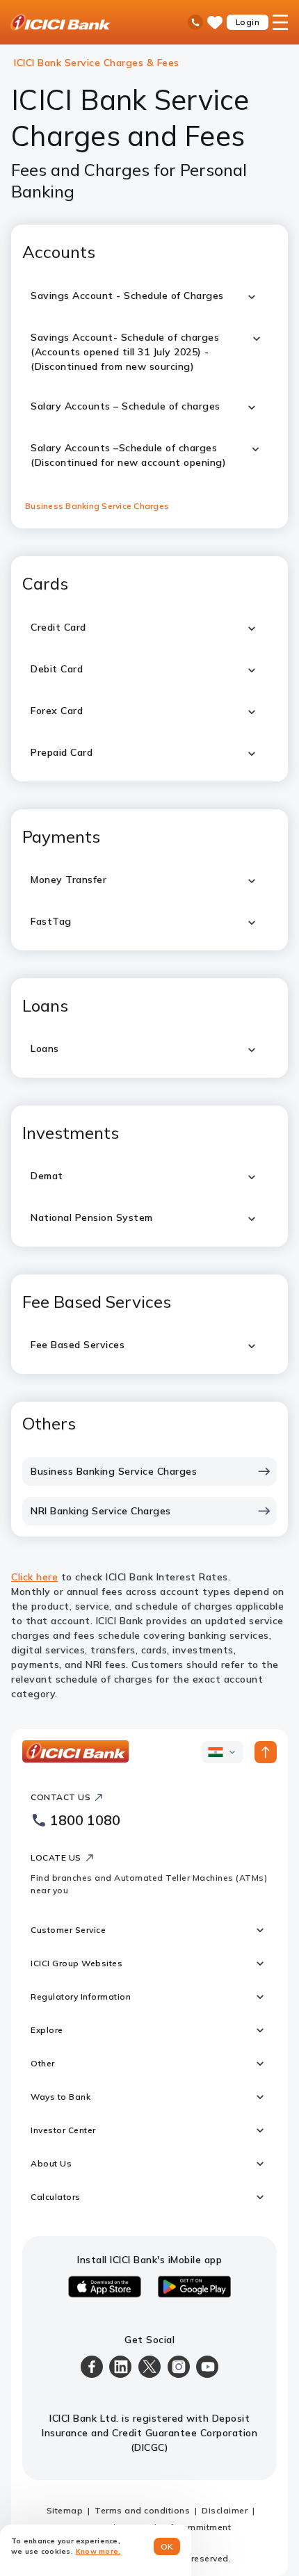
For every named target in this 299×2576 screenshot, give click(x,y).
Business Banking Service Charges (97, 506)
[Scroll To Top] (266, 1752)
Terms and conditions (142, 2510)
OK (167, 2546)
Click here (34, 1577)
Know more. (98, 2551)
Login (248, 22)
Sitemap (65, 2510)
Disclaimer (225, 2510)
